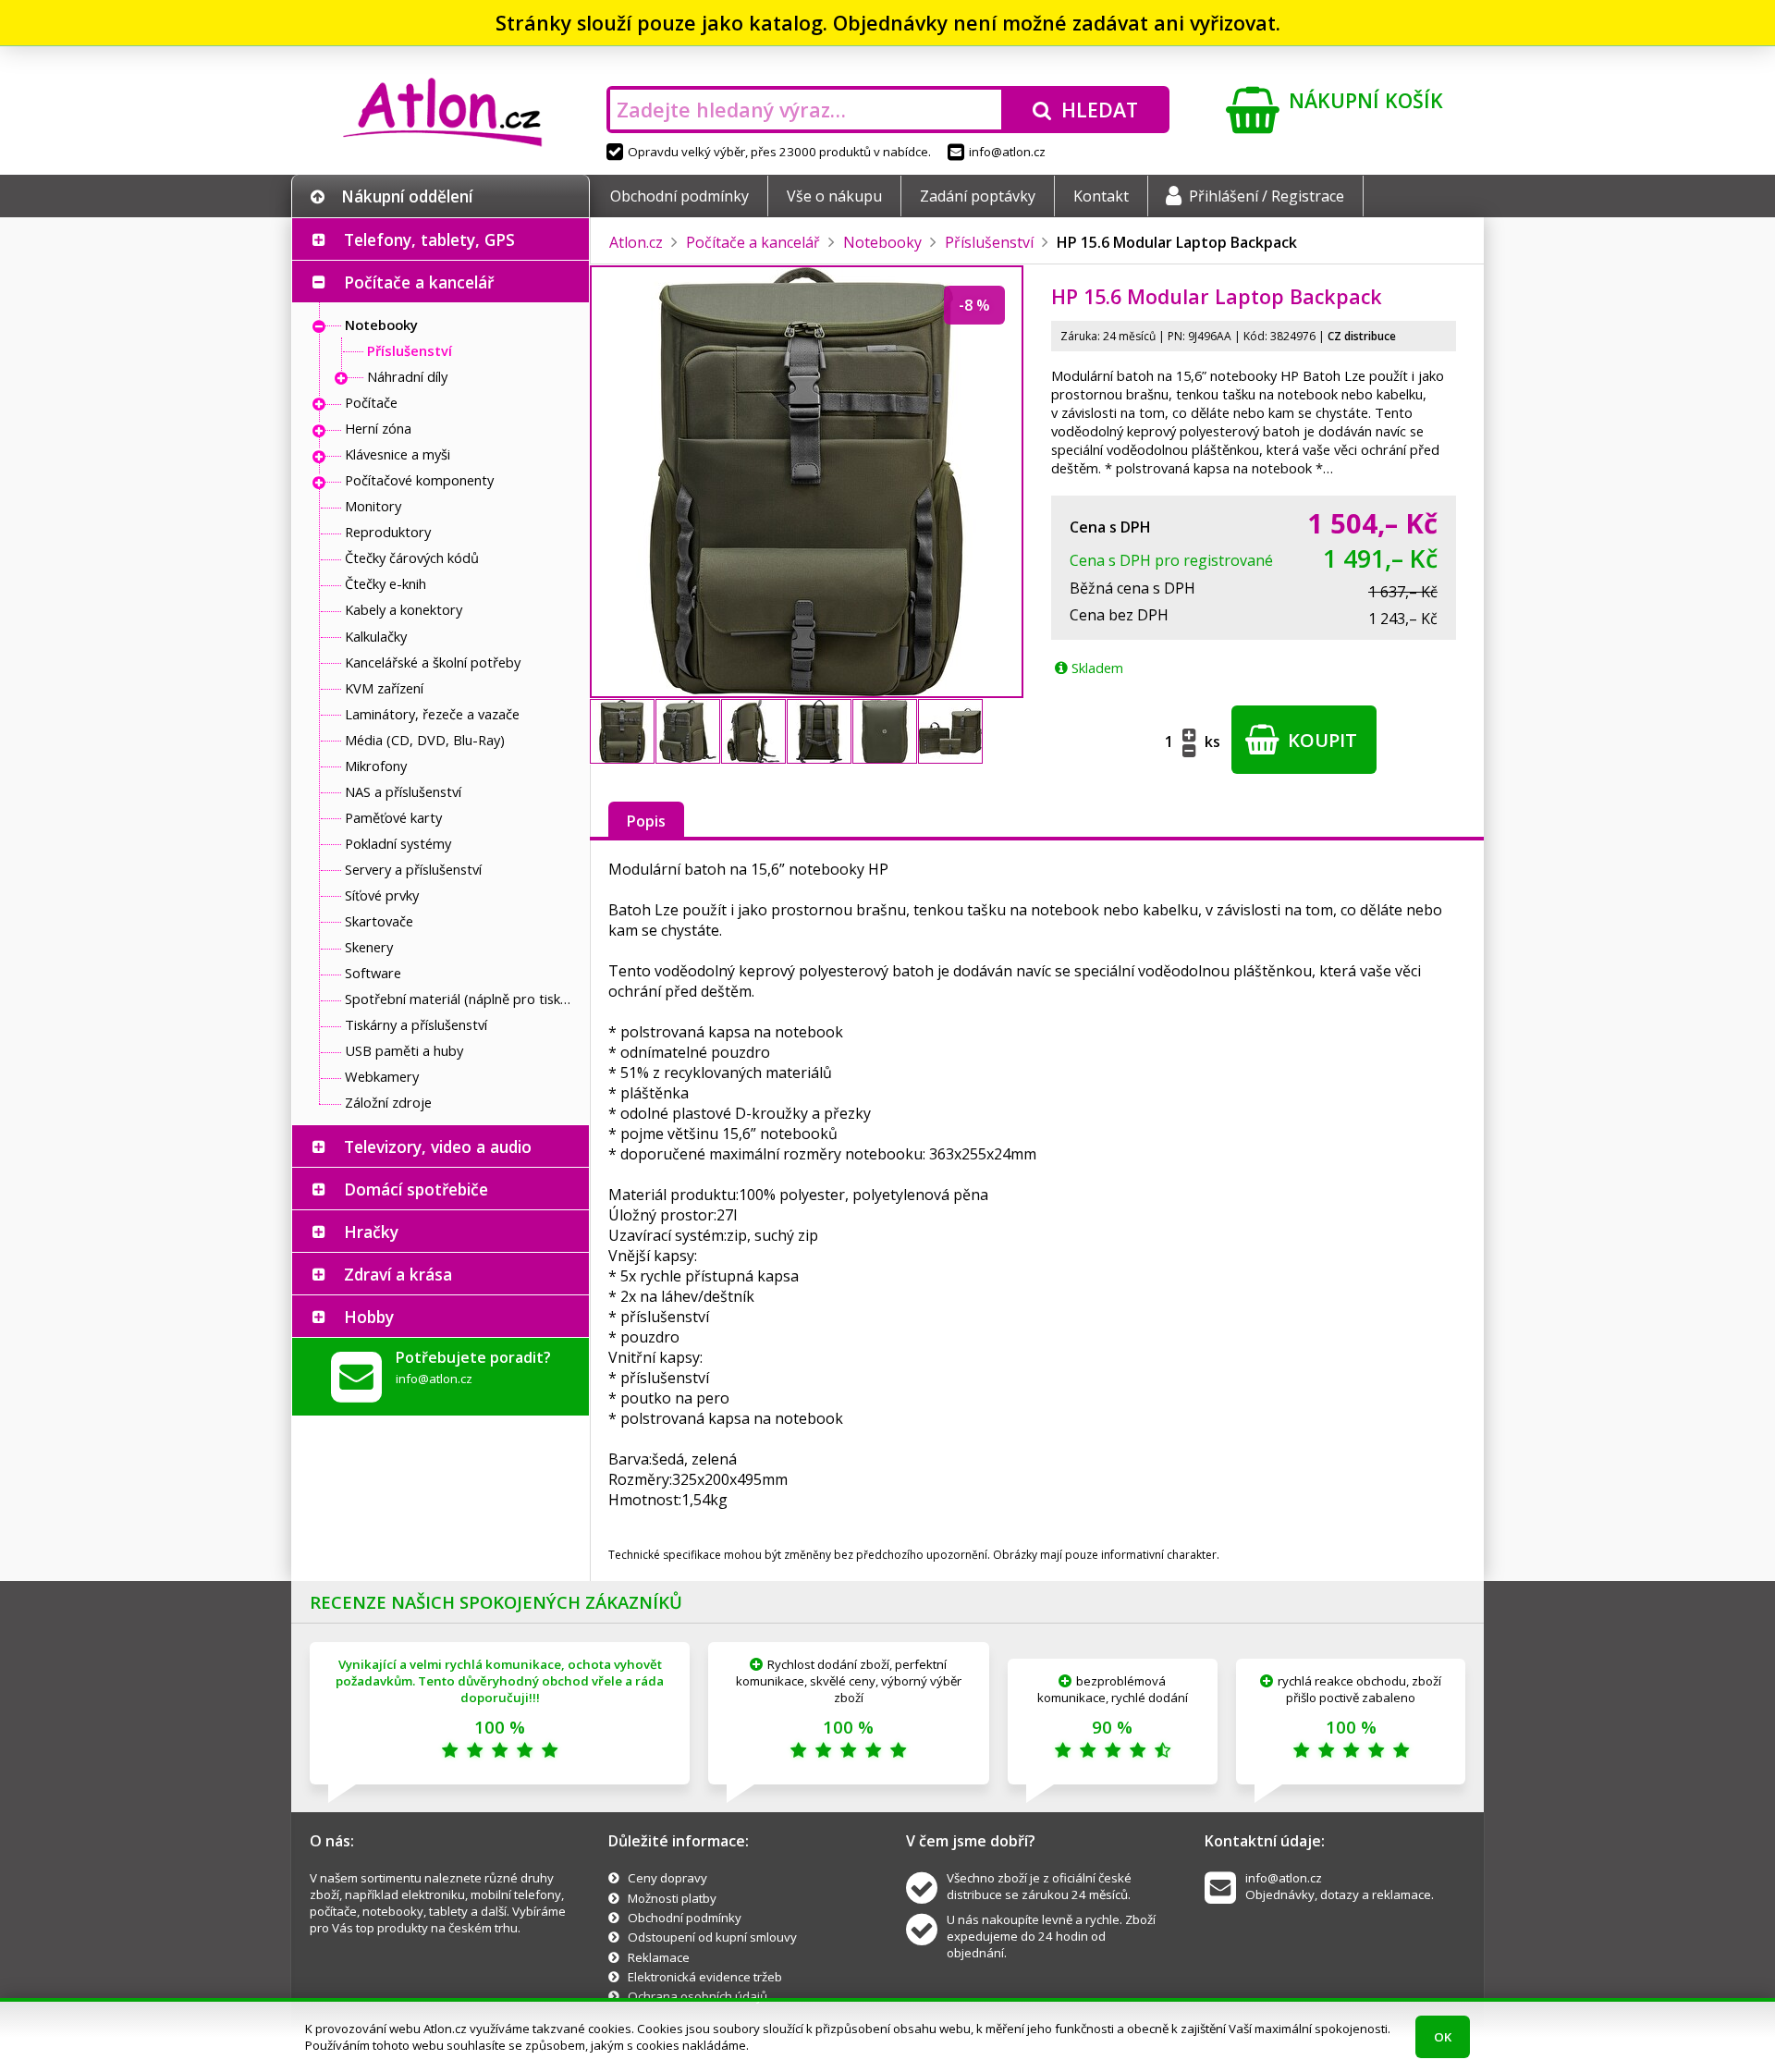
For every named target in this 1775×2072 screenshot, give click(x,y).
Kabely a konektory (404, 609)
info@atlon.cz (1007, 152)
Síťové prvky (382, 895)
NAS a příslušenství (403, 791)
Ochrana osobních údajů (698, 1996)
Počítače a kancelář (419, 282)
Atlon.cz (636, 242)
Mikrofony (376, 766)
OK (1443, 2037)
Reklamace (659, 1957)
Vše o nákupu (834, 196)
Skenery (369, 947)
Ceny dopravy (667, 1878)
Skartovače (379, 921)
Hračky (371, 1232)
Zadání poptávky (978, 196)
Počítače (371, 402)
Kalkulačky (376, 636)
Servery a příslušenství (413, 869)
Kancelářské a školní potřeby (433, 662)
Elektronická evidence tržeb (705, 1977)
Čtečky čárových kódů (412, 558)
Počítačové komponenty (419, 480)
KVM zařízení (384, 688)
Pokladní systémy (398, 843)
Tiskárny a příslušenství (416, 1024)
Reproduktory (388, 532)
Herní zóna (378, 428)
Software (373, 973)
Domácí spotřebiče (416, 1189)
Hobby (369, 1317)
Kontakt (1101, 196)
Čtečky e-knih (386, 583)
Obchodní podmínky (679, 196)
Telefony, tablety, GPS (429, 239)
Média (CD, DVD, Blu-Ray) (425, 740)
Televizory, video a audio (438, 1146)
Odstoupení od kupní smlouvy (712, 1937)
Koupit (1320, 740)
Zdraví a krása (398, 1274)
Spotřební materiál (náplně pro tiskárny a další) (462, 999)
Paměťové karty (393, 817)
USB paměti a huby (404, 1050)
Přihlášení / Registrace (1267, 196)
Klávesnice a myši (398, 454)
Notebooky (381, 325)
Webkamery (382, 1076)
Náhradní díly (407, 376)
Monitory (373, 506)
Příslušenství (410, 350)
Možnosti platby (672, 1898)
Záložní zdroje (388, 1102)
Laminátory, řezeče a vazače (432, 714)
